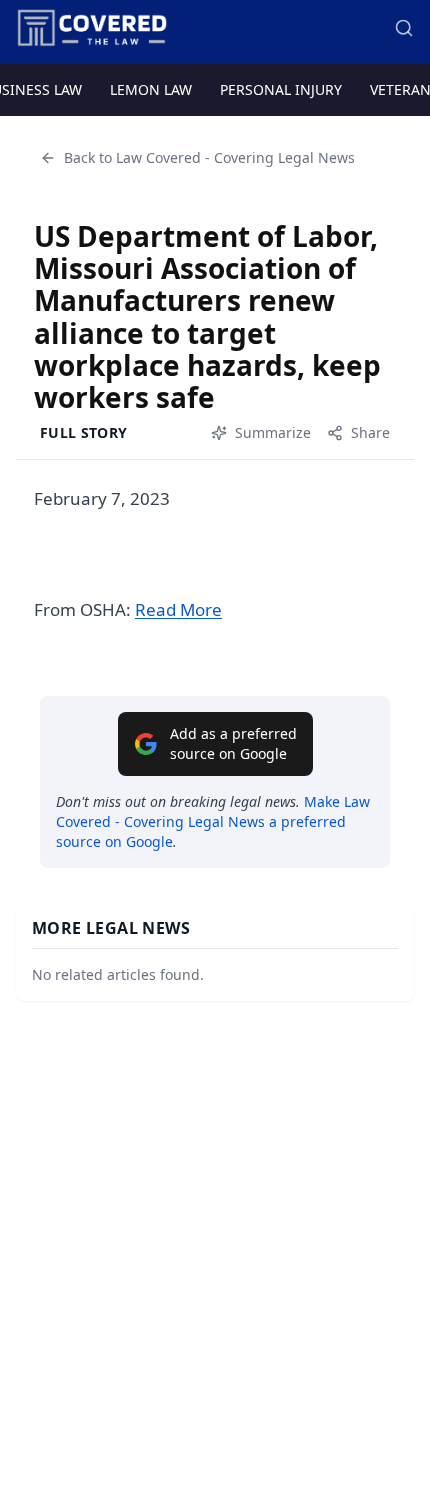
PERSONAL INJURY (281, 89)
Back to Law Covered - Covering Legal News (209, 157)
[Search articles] (404, 28)
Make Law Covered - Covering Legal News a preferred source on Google (213, 821)
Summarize (273, 432)
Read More (178, 609)
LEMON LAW (151, 89)
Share (370, 432)
